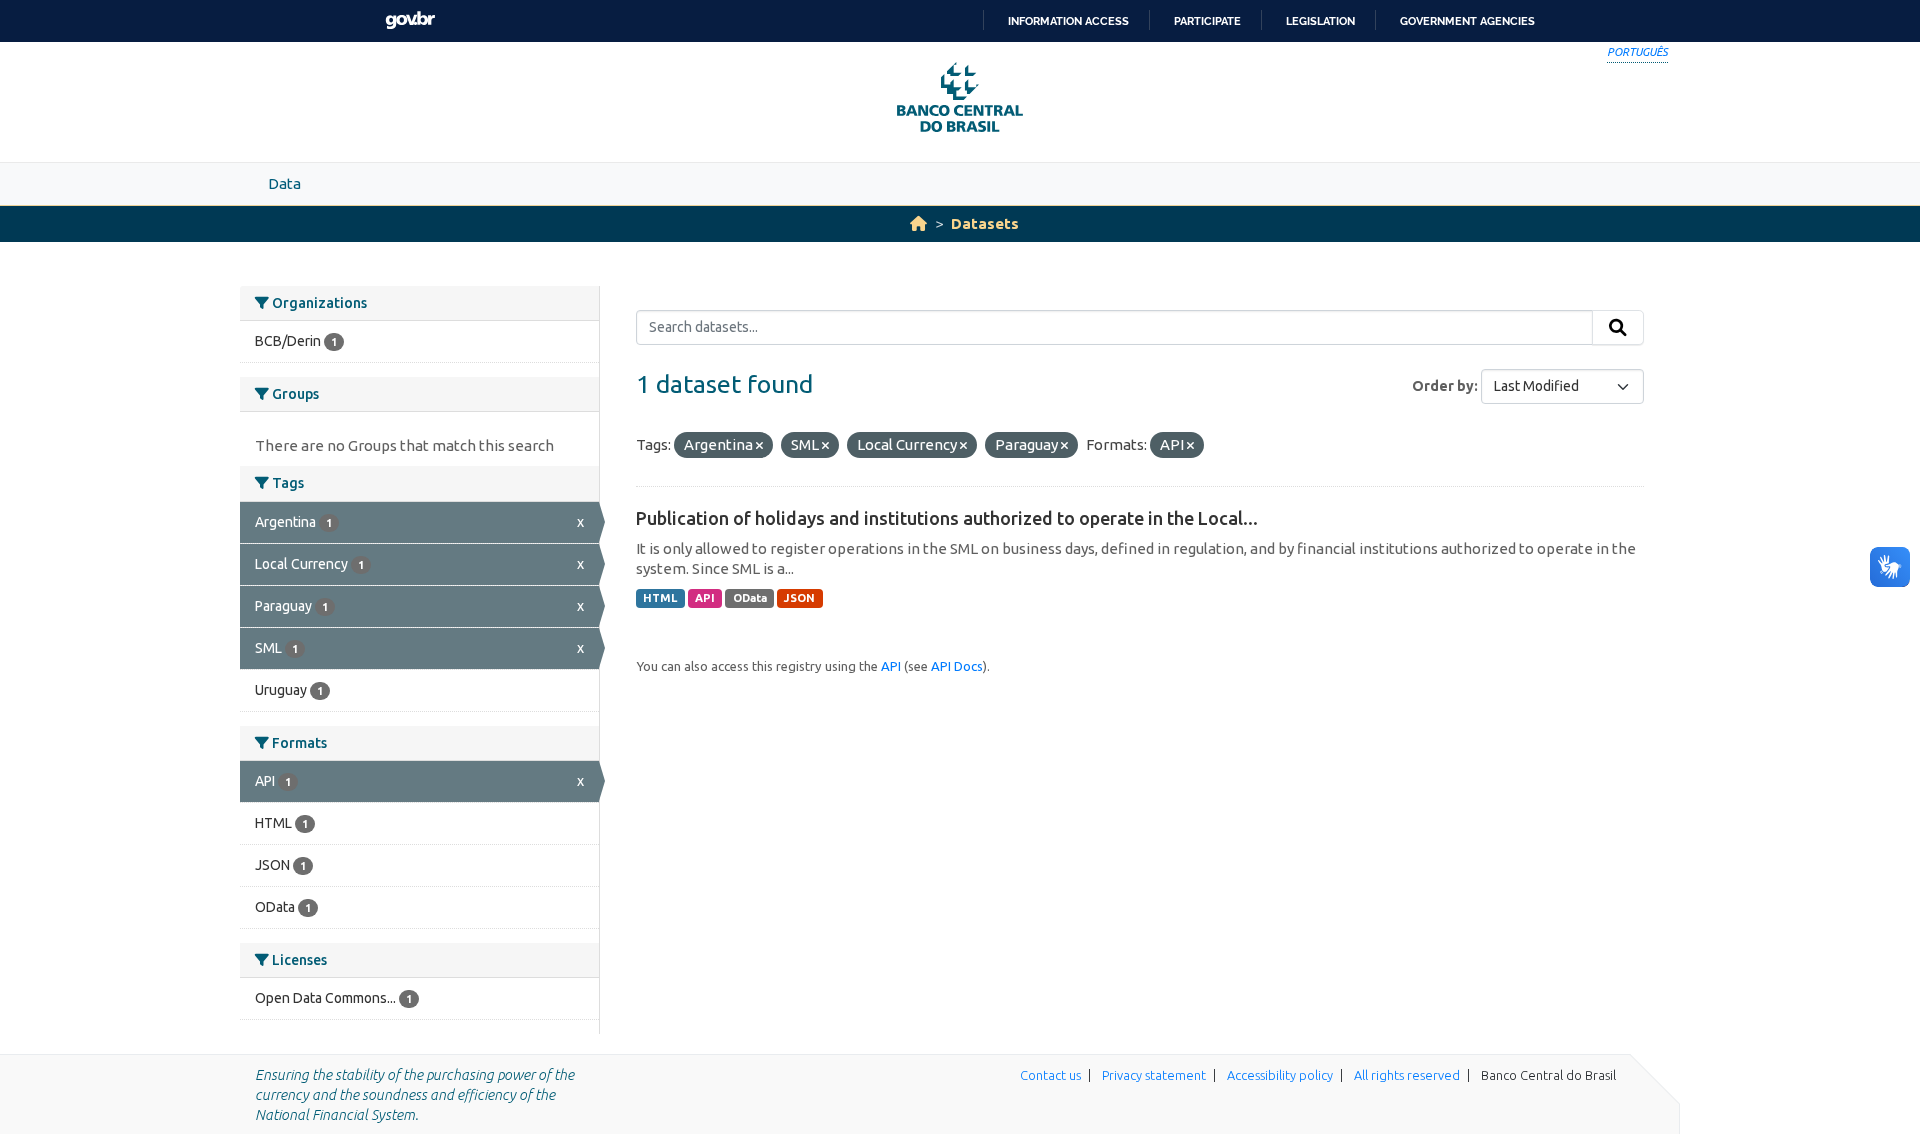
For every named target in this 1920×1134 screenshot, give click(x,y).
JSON (799, 598)
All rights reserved (1407, 1075)
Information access (1068, 21)
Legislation (1320, 21)
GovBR (410, 20)
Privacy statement (1154, 1075)
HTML (660, 598)
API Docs (957, 666)
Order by (1443, 386)
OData (750, 598)
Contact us (1050, 1075)
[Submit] (1618, 328)
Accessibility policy (1280, 1075)
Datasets (985, 223)
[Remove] (759, 446)
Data (284, 183)
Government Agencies (1467, 21)
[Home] (918, 223)
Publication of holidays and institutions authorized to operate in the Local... (947, 518)
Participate (1207, 21)
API (705, 598)
